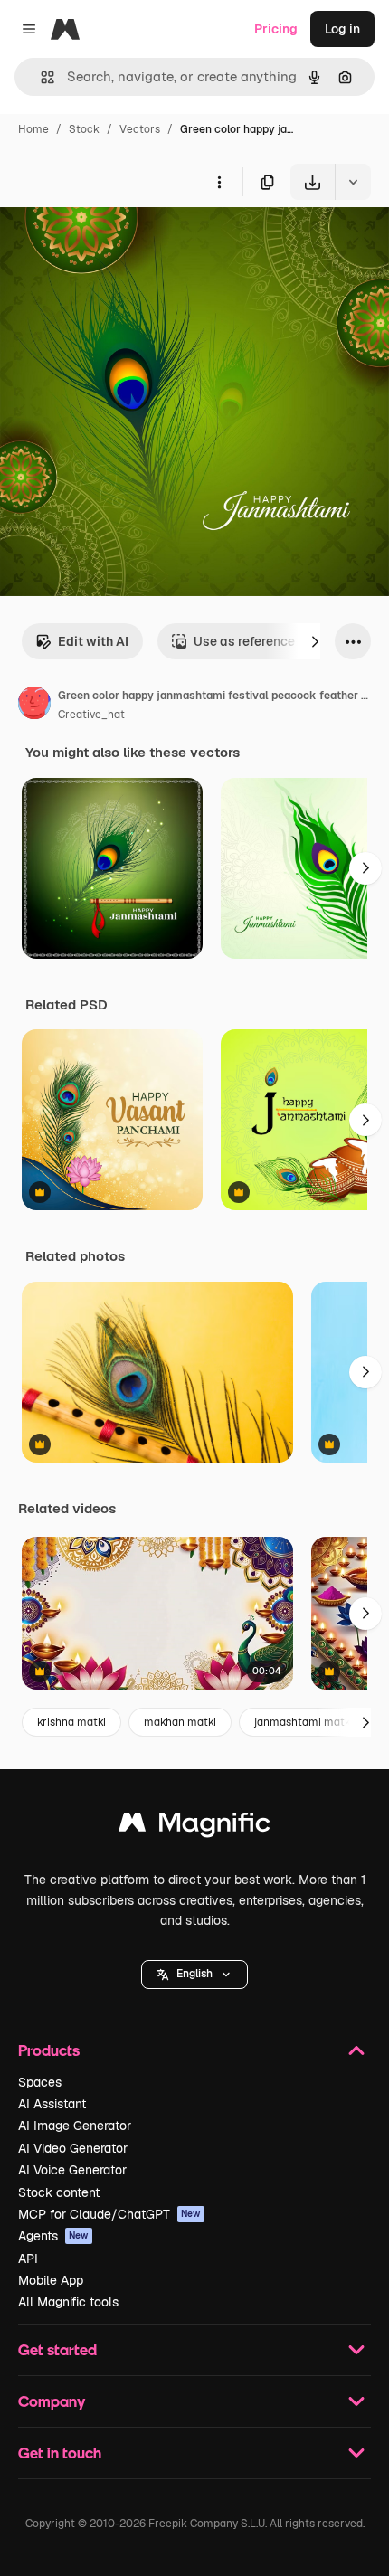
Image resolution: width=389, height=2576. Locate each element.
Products (49, 2050)
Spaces (40, 2082)
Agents (53, 2236)
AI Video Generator (73, 2148)
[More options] (219, 182)
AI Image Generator (75, 2126)
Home (33, 129)
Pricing (276, 29)
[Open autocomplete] (40, 77)
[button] (194, 1975)
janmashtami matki (304, 1722)
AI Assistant (52, 2104)
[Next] (315, 641)
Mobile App (51, 2280)
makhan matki (180, 1722)
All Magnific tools (68, 2302)
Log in (342, 29)
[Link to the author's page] (34, 706)
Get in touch (60, 2453)
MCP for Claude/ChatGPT (109, 2214)
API (28, 2259)
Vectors (140, 129)
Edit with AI (93, 641)
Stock (84, 129)
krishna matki (71, 1722)
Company (52, 2401)
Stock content (59, 2192)
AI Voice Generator (72, 2170)
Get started (57, 2349)
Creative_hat (91, 715)
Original (116, 242)
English (194, 1974)
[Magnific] (194, 1827)
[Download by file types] (353, 182)
